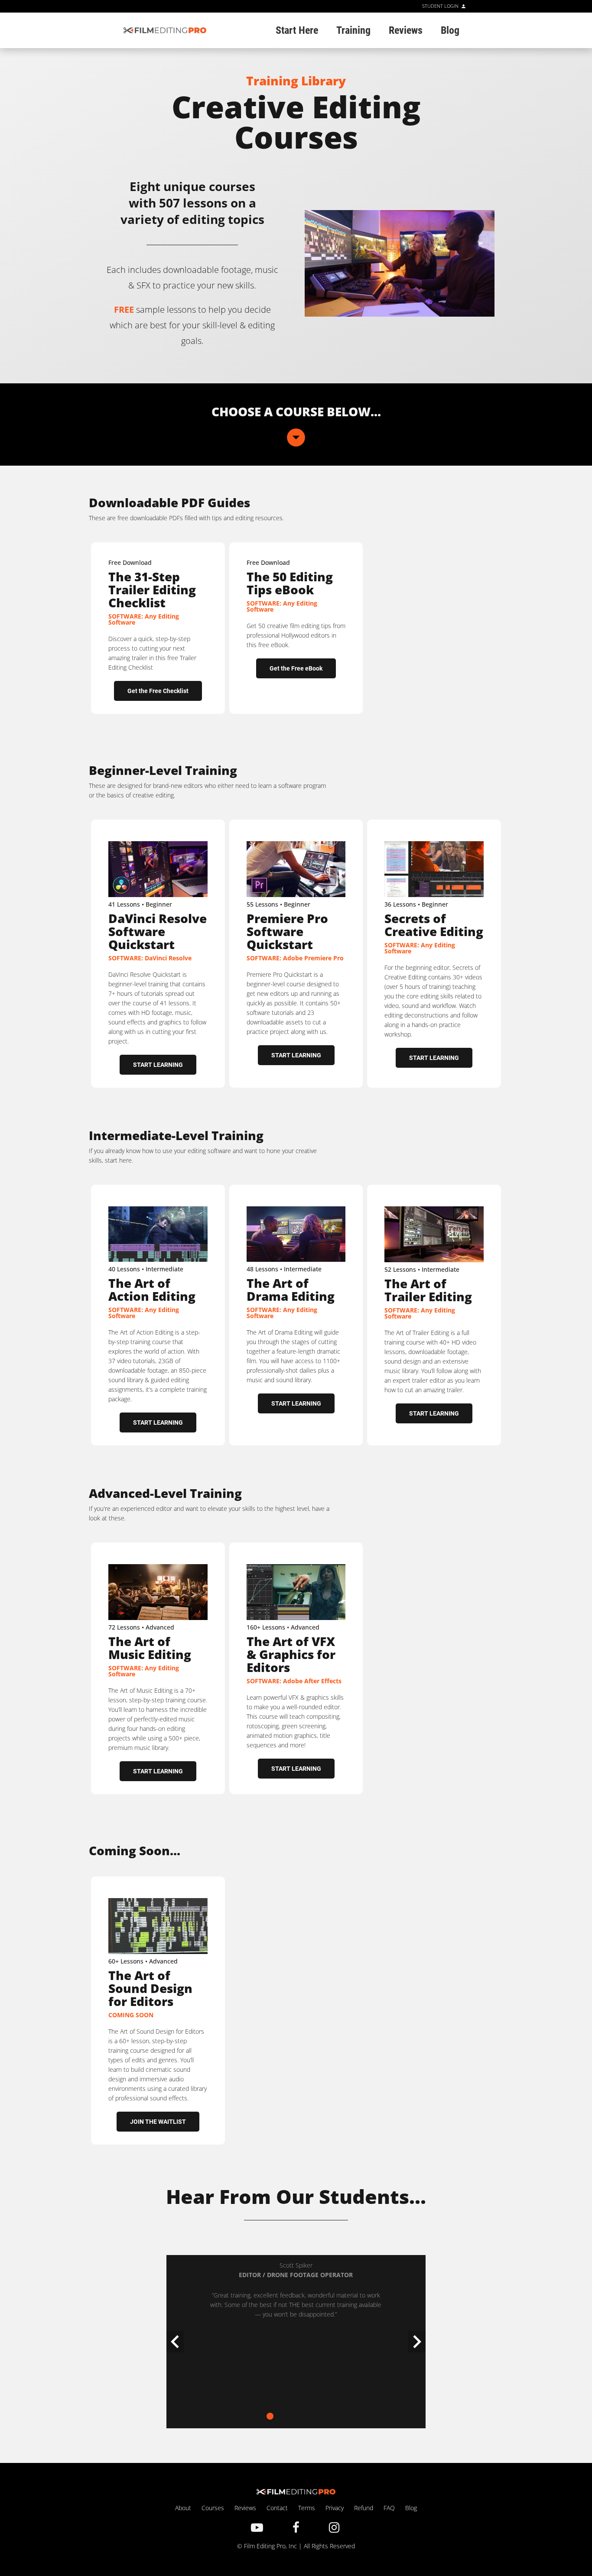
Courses (213, 2508)
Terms (307, 2508)
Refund (364, 2508)
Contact (277, 2508)
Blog (411, 2508)
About (183, 2508)
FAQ (389, 2508)
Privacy (335, 2508)
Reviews (245, 2508)
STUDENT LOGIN (440, 6)
